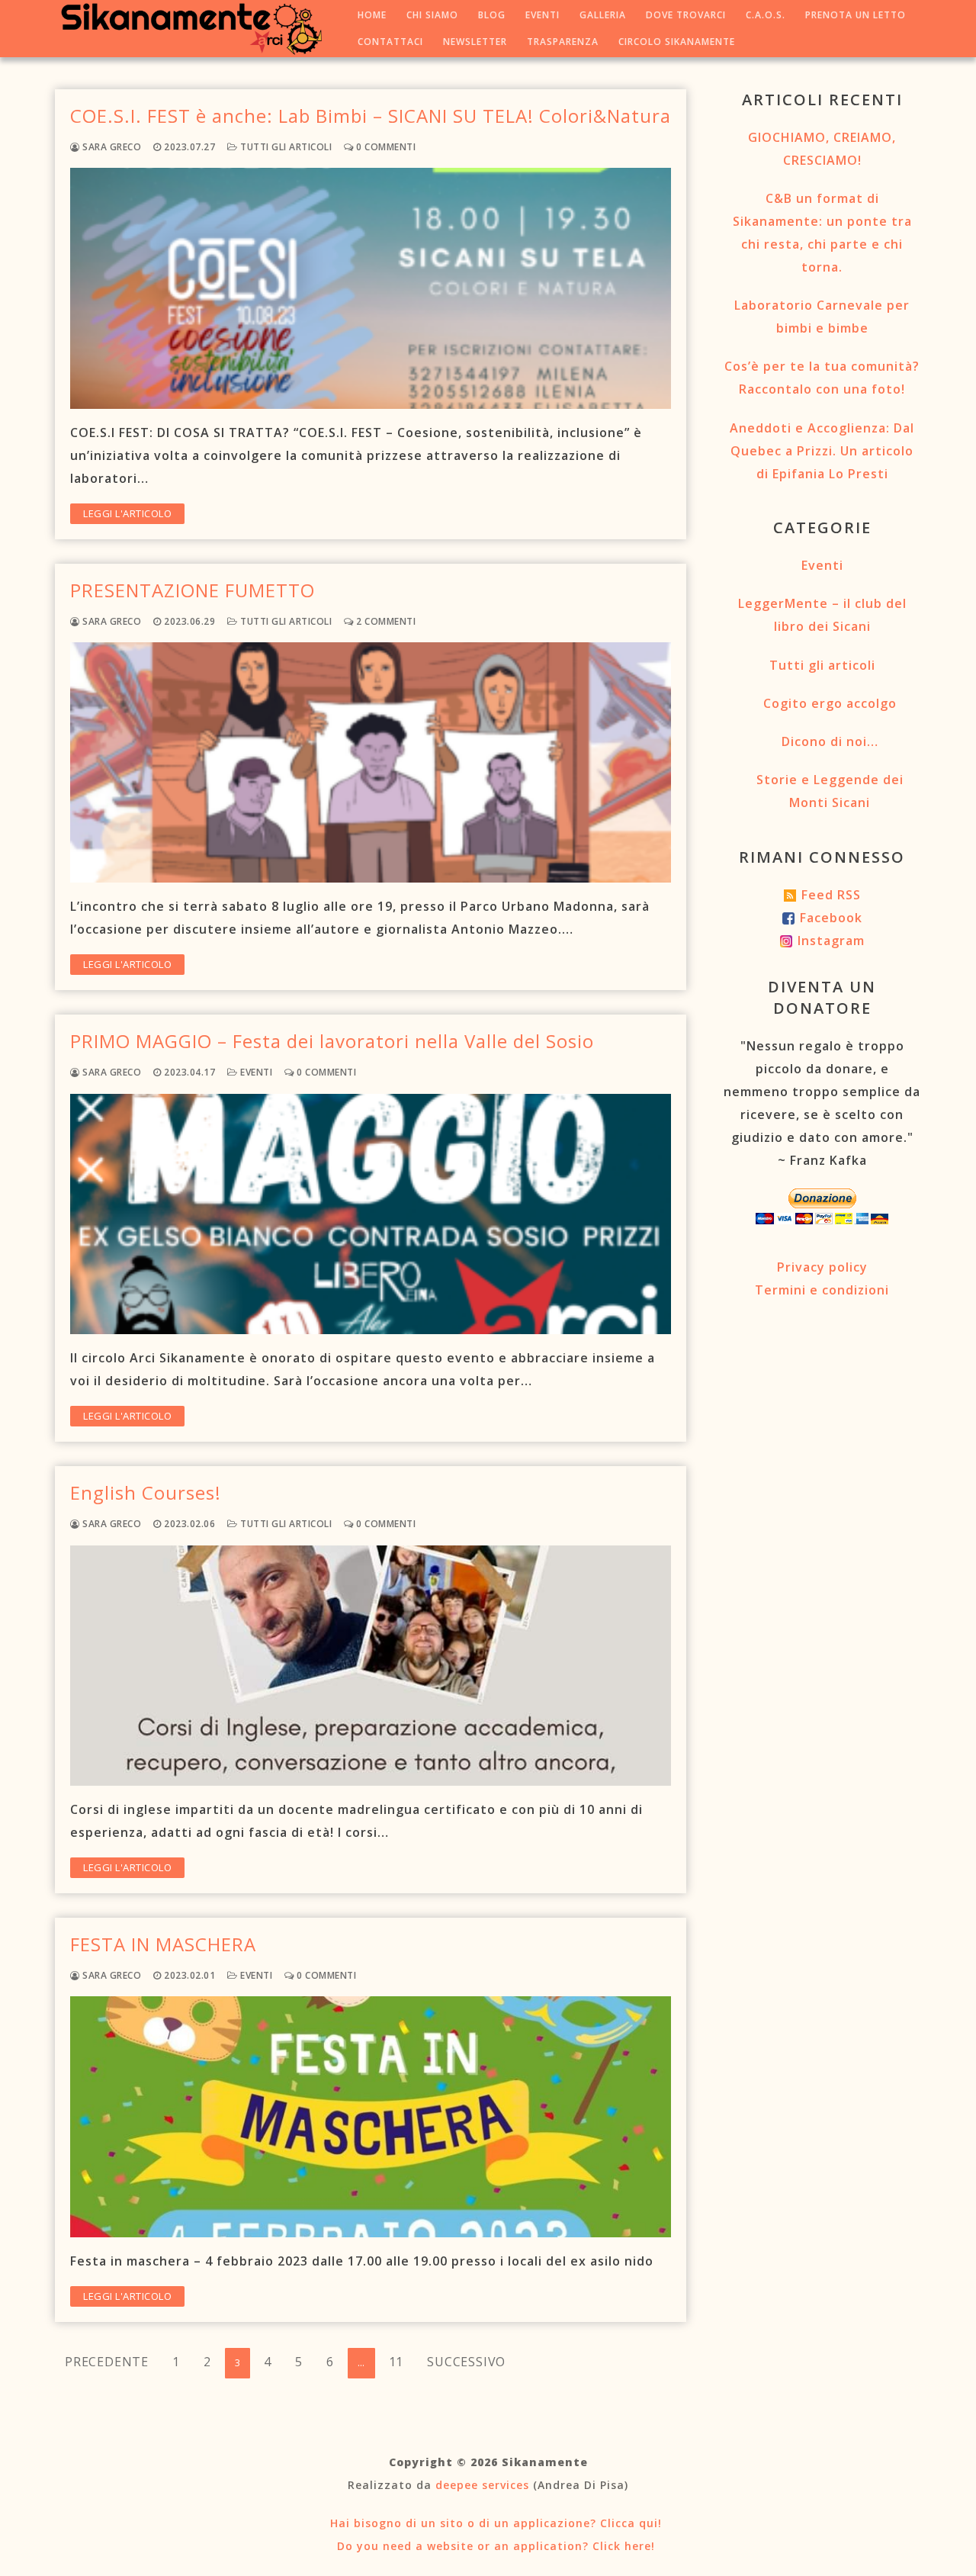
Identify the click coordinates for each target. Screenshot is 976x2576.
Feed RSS (831, 895)
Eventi (255, 1072)
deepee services (482, 2485)
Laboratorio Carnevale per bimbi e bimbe (822, 317)
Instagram (831, 941)
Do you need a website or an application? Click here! (494, 2546)
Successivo (466, 2362)
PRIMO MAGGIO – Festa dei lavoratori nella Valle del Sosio (332, 1041)
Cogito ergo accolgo (830, 703)
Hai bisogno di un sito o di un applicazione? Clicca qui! (494, 2523)
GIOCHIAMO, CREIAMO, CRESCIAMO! (822, 149)
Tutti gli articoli (285, 147)
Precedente (107, 2362)
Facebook (831, 918)
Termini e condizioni (822, 1290)
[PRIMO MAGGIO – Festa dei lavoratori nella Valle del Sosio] (371, 1214)
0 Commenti (385, 147)
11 (396, 2362)
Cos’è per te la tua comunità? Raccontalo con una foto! (822, 378)
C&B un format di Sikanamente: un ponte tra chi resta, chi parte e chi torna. (822, 233)
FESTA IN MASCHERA (163, 1944)
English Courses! (146, 1492)
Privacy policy (822, 1267)
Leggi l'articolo (127, 513)
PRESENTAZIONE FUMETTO (193, 590)
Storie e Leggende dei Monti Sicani (830, 791)
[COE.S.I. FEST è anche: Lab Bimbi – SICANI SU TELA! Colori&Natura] (371, 288)
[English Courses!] (371, 1666)
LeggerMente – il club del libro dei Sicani (822, 615)
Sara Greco (111, 147)
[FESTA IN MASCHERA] (371, 2116)
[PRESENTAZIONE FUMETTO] (371, 762)
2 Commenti (385, 621)
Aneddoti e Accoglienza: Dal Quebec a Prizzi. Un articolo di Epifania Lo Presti (822, 451)
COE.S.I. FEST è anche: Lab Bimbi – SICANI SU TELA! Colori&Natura (371, 116)
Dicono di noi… (830, 741)
